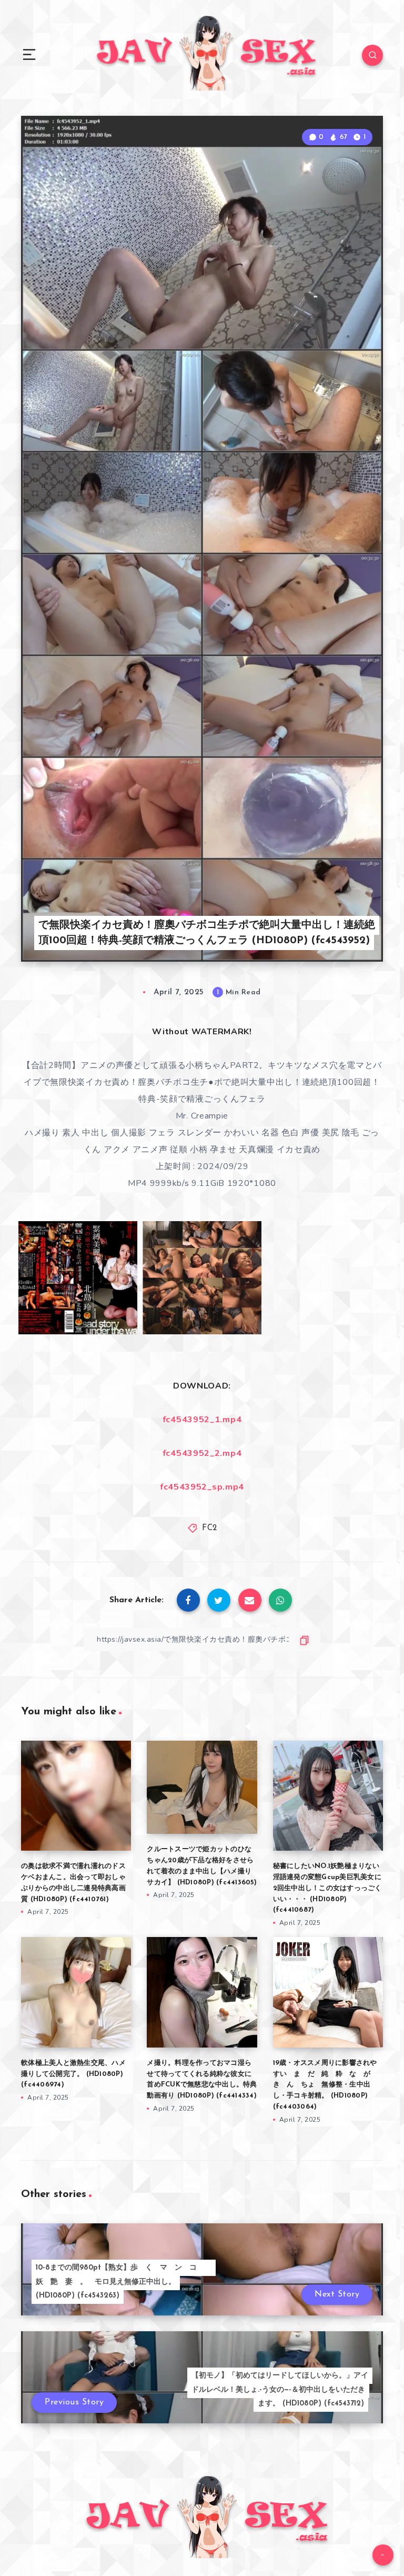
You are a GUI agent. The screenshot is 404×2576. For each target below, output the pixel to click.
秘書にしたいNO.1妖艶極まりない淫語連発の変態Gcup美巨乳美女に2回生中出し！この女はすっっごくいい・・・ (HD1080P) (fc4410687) (327, 1888)
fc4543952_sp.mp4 (202, 1487)
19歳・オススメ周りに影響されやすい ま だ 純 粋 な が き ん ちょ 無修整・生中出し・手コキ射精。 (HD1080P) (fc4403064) (325, 2085)
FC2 (210, 1528)
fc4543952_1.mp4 (202, 1420)
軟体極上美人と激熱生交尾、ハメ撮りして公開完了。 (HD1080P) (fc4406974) (73, 2074)
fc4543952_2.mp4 (202, 1453)
